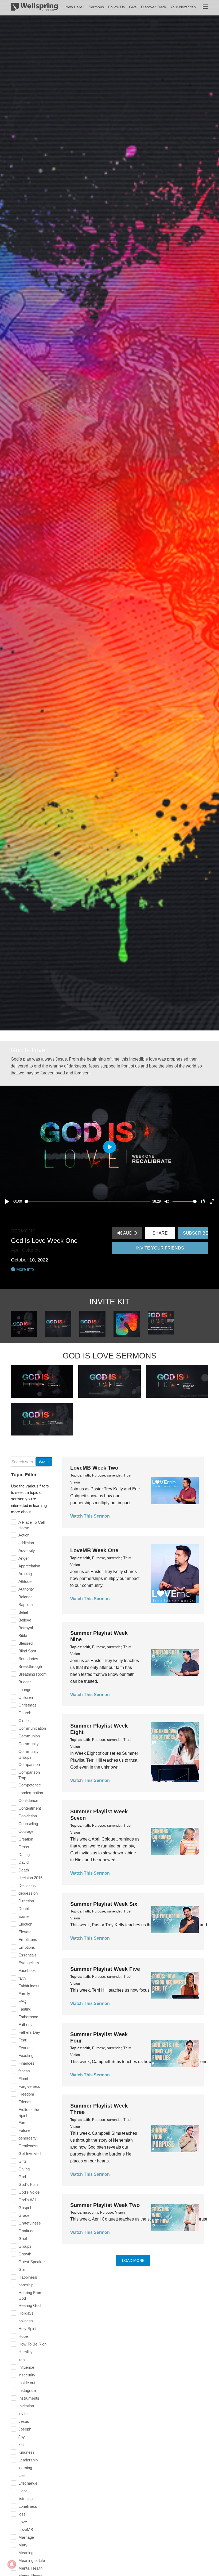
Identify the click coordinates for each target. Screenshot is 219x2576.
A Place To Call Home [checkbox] (32, 1525)
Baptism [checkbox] (26, 1605)
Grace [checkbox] (24, 2215)
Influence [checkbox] (26, 2367)
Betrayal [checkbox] (26, 1628)
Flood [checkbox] (23, 2079)
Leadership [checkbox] (28, 2460)
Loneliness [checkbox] (28, 2506)
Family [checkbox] (24, 1994)
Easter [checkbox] (24, 1916)
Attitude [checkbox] (25, 1581)
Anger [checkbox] (24, 1558)
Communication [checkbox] (32, 1728)
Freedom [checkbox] (26, 2094)
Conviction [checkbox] (28, 1816)
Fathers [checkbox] (25, 2025)
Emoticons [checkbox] (28, 1940)
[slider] (87, 1201)
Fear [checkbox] (22, 2040)
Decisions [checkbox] (27, 1885)
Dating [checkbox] (24, 1855)
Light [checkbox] (23, 2491)
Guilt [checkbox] (22, 2269)
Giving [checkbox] (24, 2169)
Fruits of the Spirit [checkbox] (29, 2112)
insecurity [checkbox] (27, 2375)
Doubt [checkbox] (24, 1909)
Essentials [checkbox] (28, 1955)
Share (160, 1233)
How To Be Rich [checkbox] (32, 2344)
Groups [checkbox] (25, 2246)
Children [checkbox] (26, 1697)
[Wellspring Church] (34, 8)
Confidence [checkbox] (28, 1800)
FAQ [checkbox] (22, 2001)
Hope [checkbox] (23, 2336)
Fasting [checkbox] (25, 2009)
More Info (25, 1269)
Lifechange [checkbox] (28, 2483)
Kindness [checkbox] (27, 2452)
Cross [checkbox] (24, 1847)
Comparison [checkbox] (29, 1764)
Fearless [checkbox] (26, 2048)
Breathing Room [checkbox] (33, 1674)
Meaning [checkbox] (26, 2553)
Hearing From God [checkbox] (30, 2296)
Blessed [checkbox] (26, 1643)
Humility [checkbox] (26, 2352)
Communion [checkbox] (29, 1736)
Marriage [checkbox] (26, 2537)
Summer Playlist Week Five (105, 1969)
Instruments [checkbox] (29, 2398)
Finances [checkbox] (26, 2063)
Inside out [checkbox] (27, 2383)
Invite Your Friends (160, 1248)
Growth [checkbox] (25, 2254)
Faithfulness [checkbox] (29, 1986)
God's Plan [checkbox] (28, 2184)
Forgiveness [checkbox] (29, 2086)
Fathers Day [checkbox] (29, 2032)
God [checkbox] (22, 2177)
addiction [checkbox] (26, 1543)
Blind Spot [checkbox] (27, 1651)
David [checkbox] (24, 1862)
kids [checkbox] (22, 2444)
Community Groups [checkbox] (29, 1754)
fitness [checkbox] (24, 2071)
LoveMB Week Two (94, 1468)
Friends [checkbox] (25, 2102)
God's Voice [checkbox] (29, 2192)
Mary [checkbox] (23, 2545)
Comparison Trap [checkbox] (29, 1775)
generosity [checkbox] (28, 2138)
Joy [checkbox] (22, 2437)
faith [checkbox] (22, 1978)
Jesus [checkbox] (24, 2421)
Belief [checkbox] (23, 1612)
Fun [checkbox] (22, 2123)
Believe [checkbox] (25, 1620)
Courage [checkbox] (26, 1831)
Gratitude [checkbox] (26, 2231)
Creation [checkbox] (26, 1839)
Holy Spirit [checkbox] (27, 2329)
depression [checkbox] (28, 1893)
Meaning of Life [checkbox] (32, 2560)
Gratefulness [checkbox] (30, 2223)
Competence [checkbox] (30, 1785)
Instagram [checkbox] (27, 2390)
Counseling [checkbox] (28, 1824)
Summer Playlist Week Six (104, 1904)
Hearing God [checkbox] (30, 2305)
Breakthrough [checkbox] (30, 1666)
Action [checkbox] (24, 1535)
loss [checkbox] (22, 2514)
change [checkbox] (25, 1690)
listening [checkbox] (26, 2499)
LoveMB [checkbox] (26, 2530)
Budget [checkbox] (25, 1682)
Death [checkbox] (24, 1870)
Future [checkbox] (24, 2130)
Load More (133, 2260)
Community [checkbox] (29, 1744)
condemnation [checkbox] (31, 1793)
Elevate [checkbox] (25, 1932)
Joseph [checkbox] (25, 2429)
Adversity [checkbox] (27, 1550)
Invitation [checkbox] (26, 2406)
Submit (44, 1461)
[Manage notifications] (12, 2564)
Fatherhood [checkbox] (28, 2017)
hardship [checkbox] (26, 2285)
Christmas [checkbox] (28, 1705)
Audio (130, 1233)
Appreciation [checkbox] (29, 1566)
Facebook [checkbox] (27, 1970)
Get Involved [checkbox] (30, 2154)
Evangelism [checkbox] (29, 1963)
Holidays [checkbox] (26, 2313)
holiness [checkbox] (26, 2321)
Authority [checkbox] (26, 1589)
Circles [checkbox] (25, 1720)
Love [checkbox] (23, 2522)
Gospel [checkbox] (25, 2208)
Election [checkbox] (25, 1924)
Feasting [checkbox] (26, 2055)
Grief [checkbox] (23, 2239)
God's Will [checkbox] (27, 2200)
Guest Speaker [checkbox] (32, 2262)
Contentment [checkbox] (30, 1808)
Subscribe (195, 1233)
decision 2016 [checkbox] (30, 1878)
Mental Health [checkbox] (30, 2568)
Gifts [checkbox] (23, 2161)
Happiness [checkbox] (28, 2277)
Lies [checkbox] (22, 2475)
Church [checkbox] (25, 1713)
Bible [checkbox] (23, 1635)
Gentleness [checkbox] (28, 2146)
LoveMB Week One (94, 1550)
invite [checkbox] (23, 2414)
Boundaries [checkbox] (28, 1659)
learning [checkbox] (25, 2468)
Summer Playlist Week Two (105, 2205)
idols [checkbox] (22, 2359)
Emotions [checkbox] (27, 1947)
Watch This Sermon (90, 1516)
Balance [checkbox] (26, 1597)
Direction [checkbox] (26, 1901)
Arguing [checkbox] (25, 1574)
